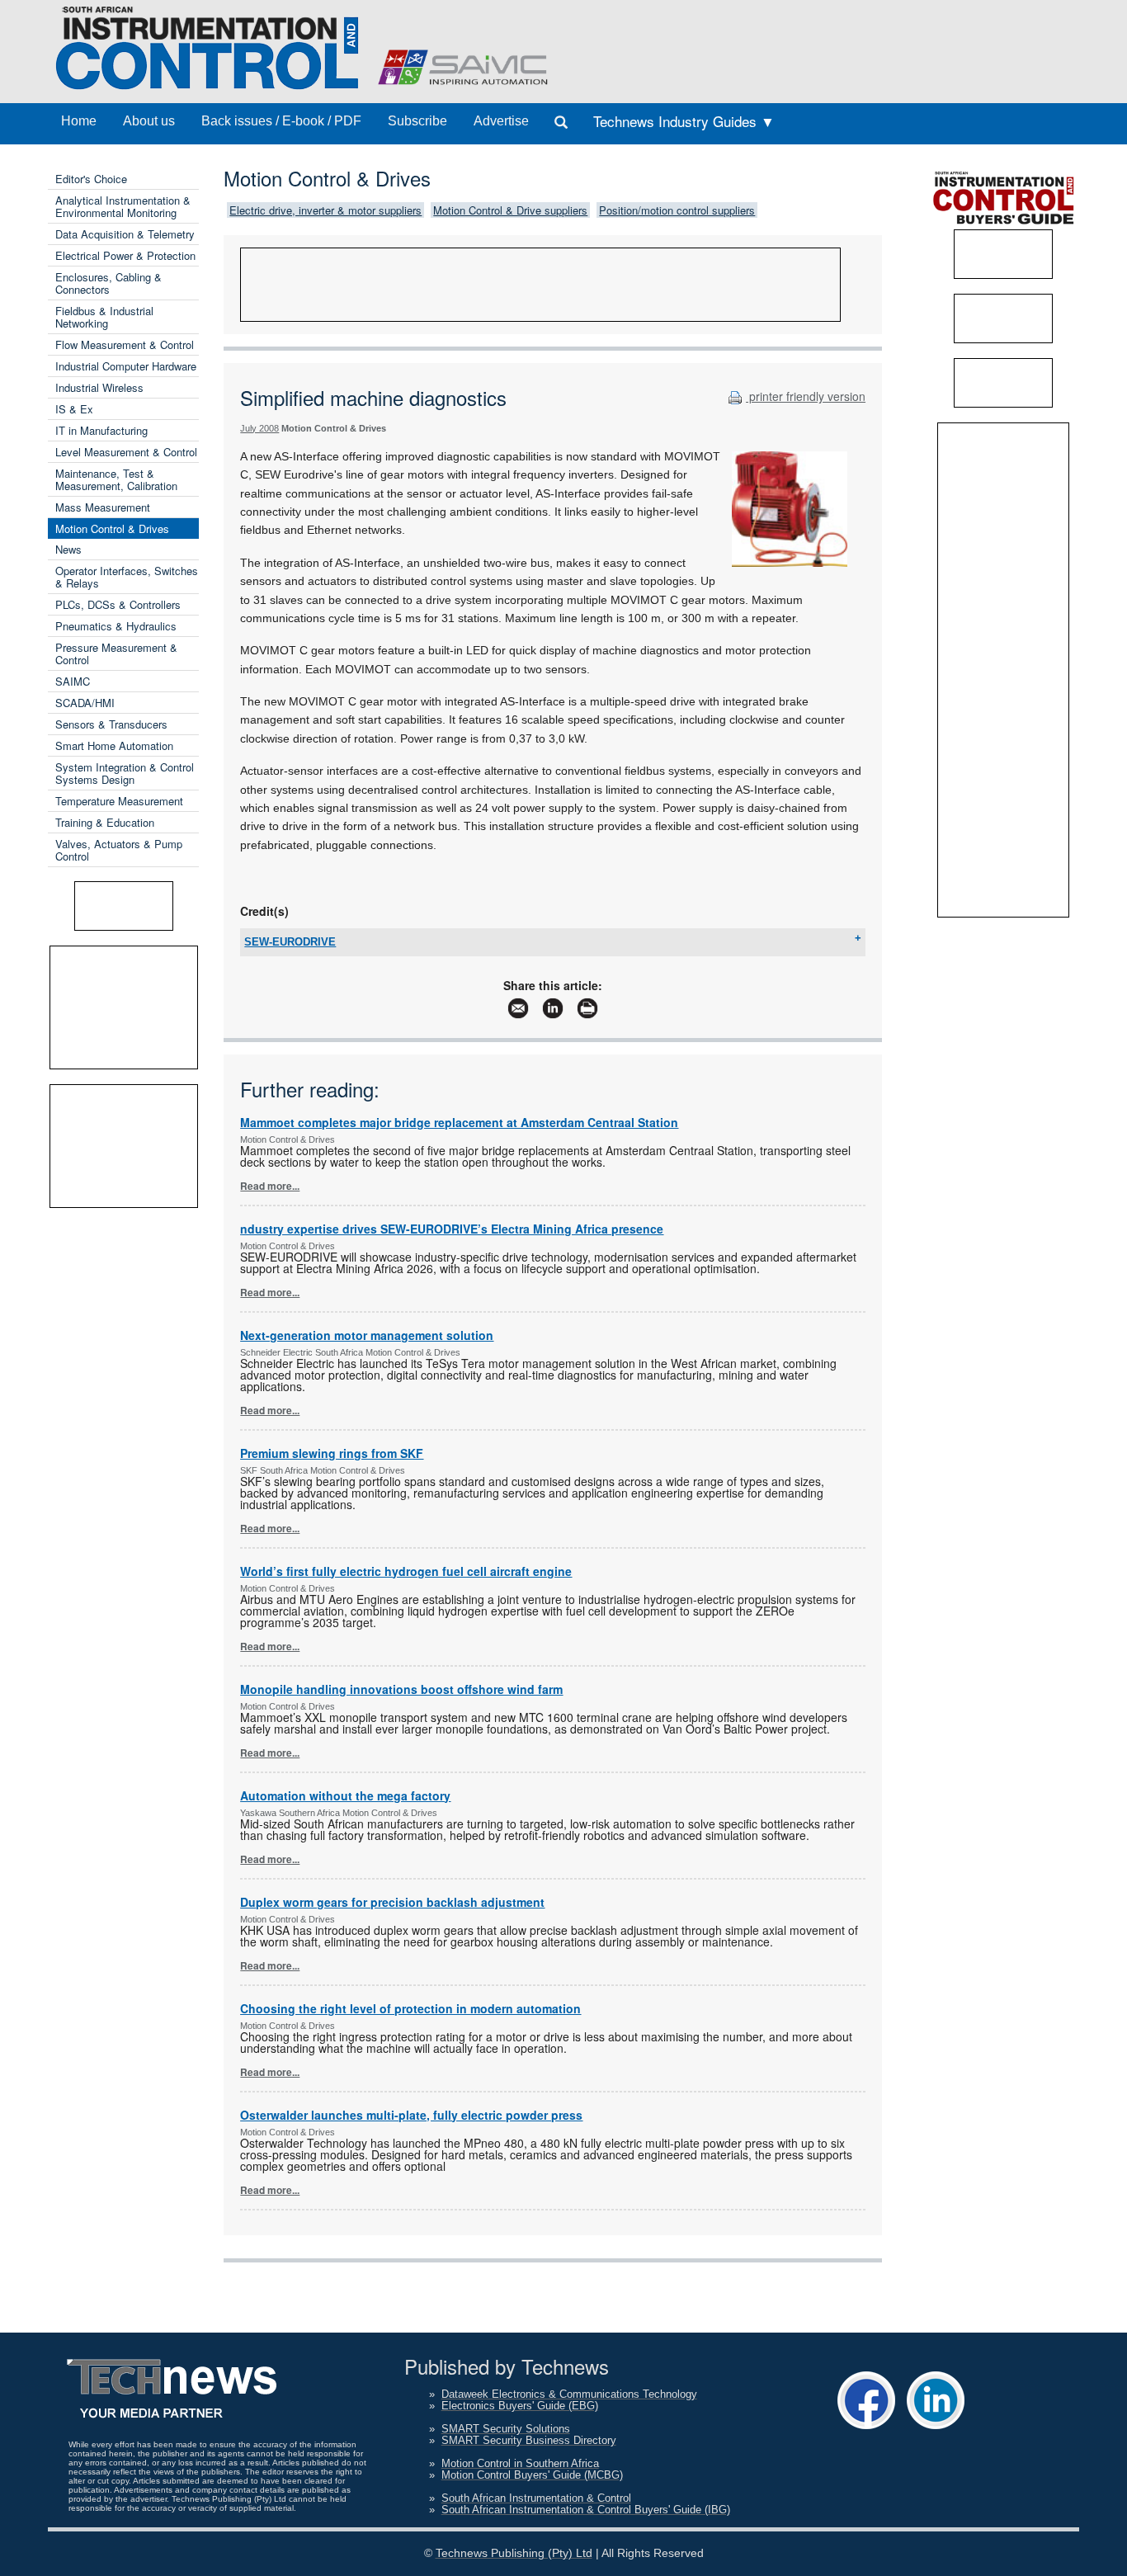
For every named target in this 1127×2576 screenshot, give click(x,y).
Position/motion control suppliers (677, 210)
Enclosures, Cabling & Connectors (108, 283)
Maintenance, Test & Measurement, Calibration (116, 479)
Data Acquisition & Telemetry (125, 234)
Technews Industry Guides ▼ (684, 121)
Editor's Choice (91, 179)
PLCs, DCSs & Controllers (118, 604)
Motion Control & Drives (112, 528)
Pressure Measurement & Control (116, 653)
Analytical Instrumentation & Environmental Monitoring (123, 206)
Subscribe (417, 121)
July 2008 (259, 428)
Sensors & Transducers (111, 724)
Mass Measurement (103, 507)
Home (79, 121)
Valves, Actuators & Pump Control (119, 850)
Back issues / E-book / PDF (281, 121)
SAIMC (73, 681)
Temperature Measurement (119, 801)
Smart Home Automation (114, 745)
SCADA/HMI (85, 703)
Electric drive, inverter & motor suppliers (325, 210)
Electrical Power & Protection (125, 255)
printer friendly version (806, 396)
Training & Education (105, 822)
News (68, 549)
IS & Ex (74, 409)
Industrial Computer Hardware (126, 366)
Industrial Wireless (99, 387)
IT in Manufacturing (101, 430)
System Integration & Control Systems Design (125, 773)
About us (149, 121)
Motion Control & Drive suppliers (510, 210)
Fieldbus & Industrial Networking (104, 317)
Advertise (501, 121)
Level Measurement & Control (126, 452)
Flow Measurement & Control (125, 344)
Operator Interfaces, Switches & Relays (127, 577)
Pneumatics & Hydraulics (116, 626)
